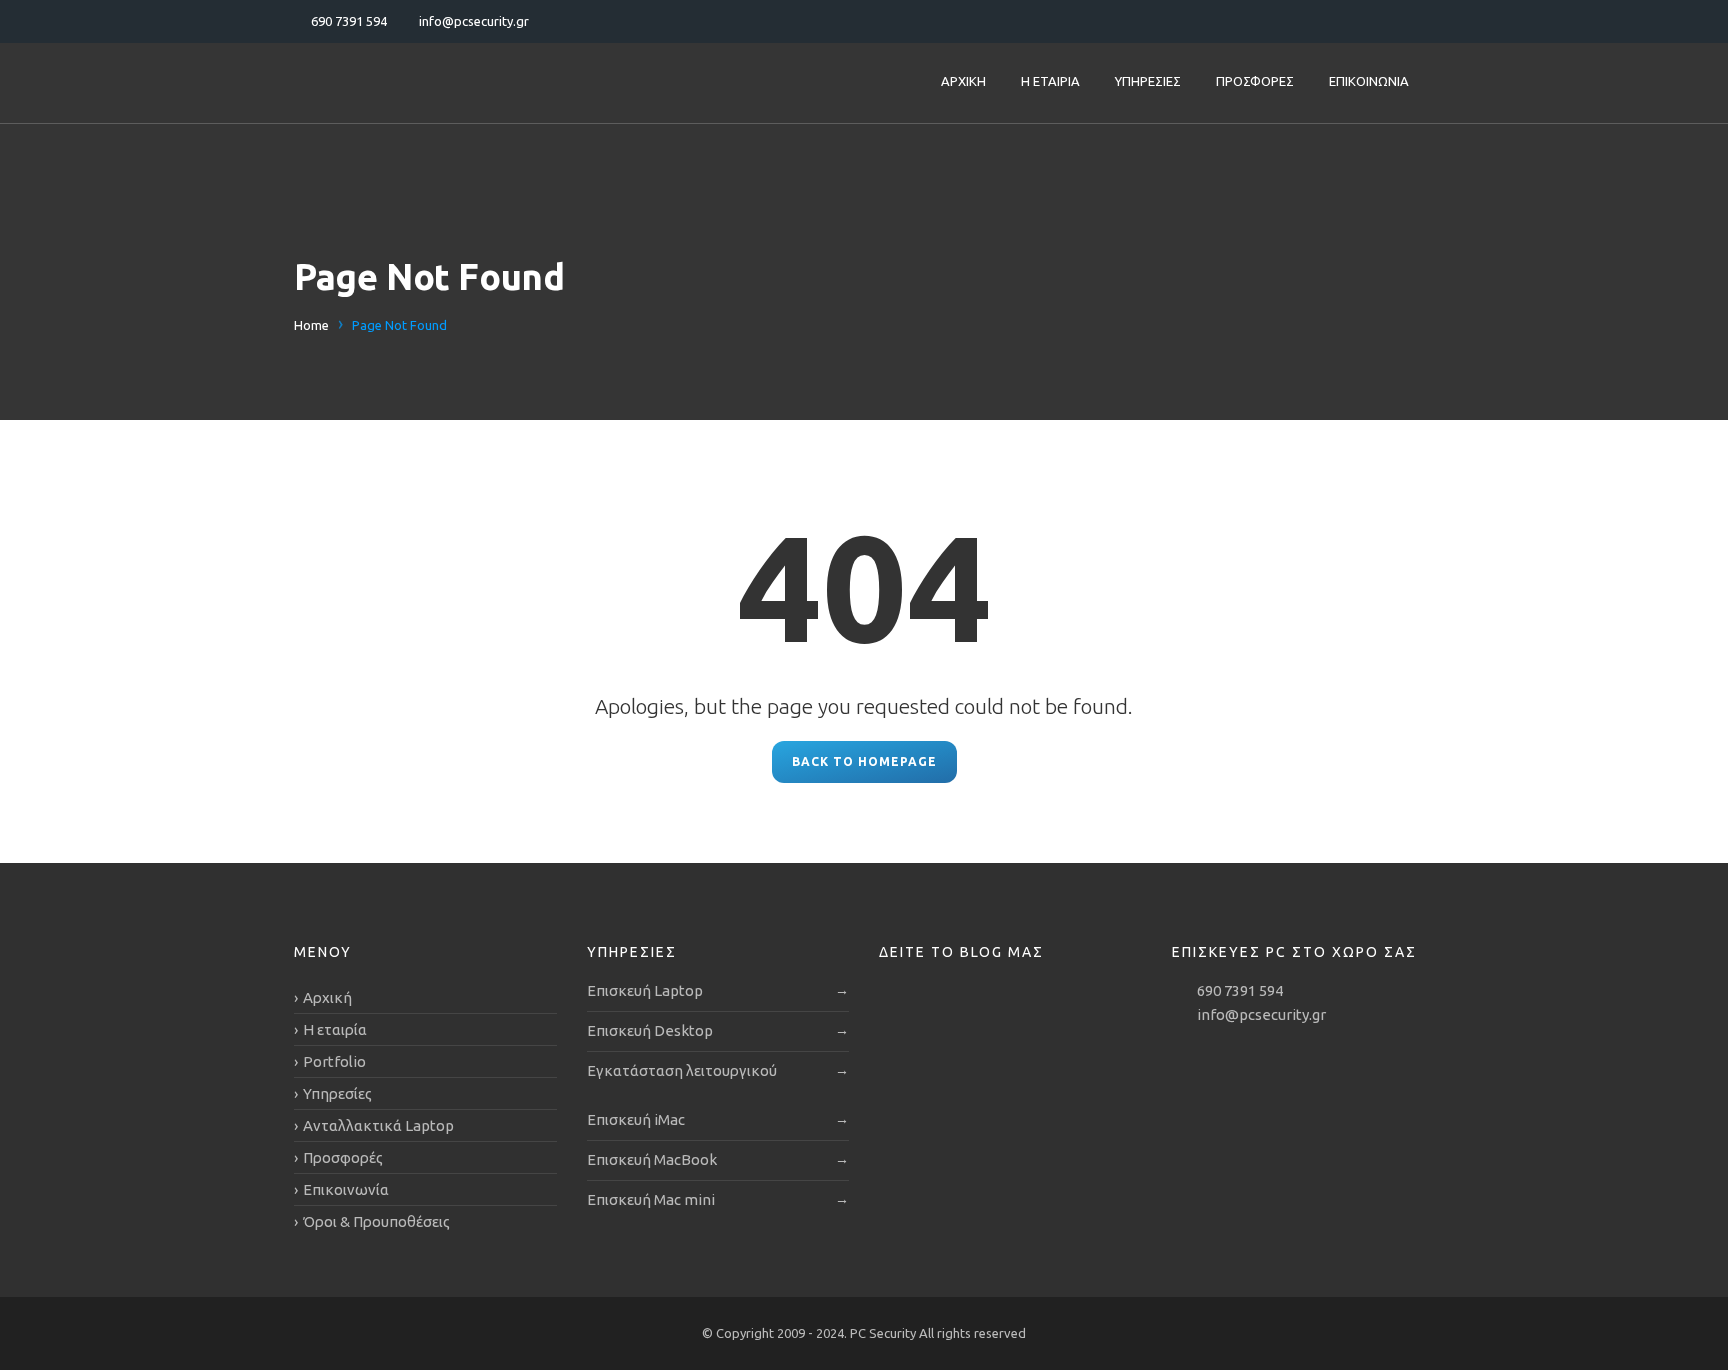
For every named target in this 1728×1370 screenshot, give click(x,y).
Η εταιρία (1050, 81)
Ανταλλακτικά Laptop (378, 1125)
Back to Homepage (864, 761)
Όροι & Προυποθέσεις (376, 1221)
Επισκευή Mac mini (651, 1199)
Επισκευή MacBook (652, 1159)
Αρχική (963, 81)
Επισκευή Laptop (645, 990)
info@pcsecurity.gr (1261, 1014)
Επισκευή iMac (636, 1119)
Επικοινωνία (1369, 81)
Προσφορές (1255, 81)
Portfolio (334, 1061)
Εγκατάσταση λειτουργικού (682, 1070)
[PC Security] (419, 83)
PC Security (884, 1333)
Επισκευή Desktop (650, 1030)
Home (311, 325)
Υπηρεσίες (1148, 81)
